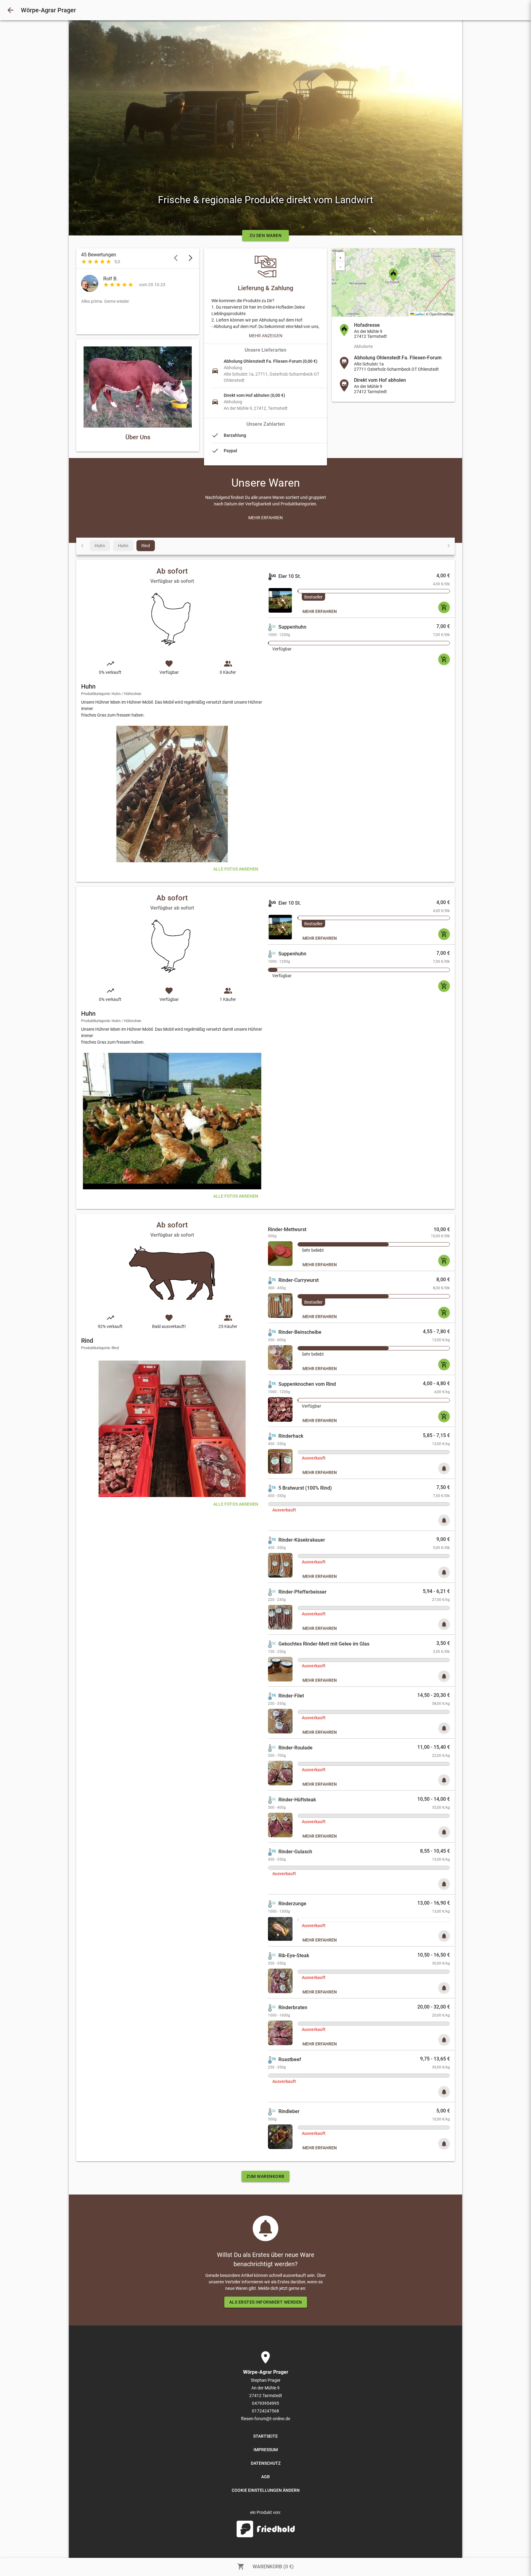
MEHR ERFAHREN (320, 611)
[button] (393, 275)
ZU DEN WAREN (265, 235)
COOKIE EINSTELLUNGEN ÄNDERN (266, 2490)
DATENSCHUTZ (266, 2463)
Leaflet (419, 314)
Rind (146, 546)
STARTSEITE (265, 2436)
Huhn (100, 546)
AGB (265, 2477)
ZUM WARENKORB (265, 2176)
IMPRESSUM (266, 2450)
